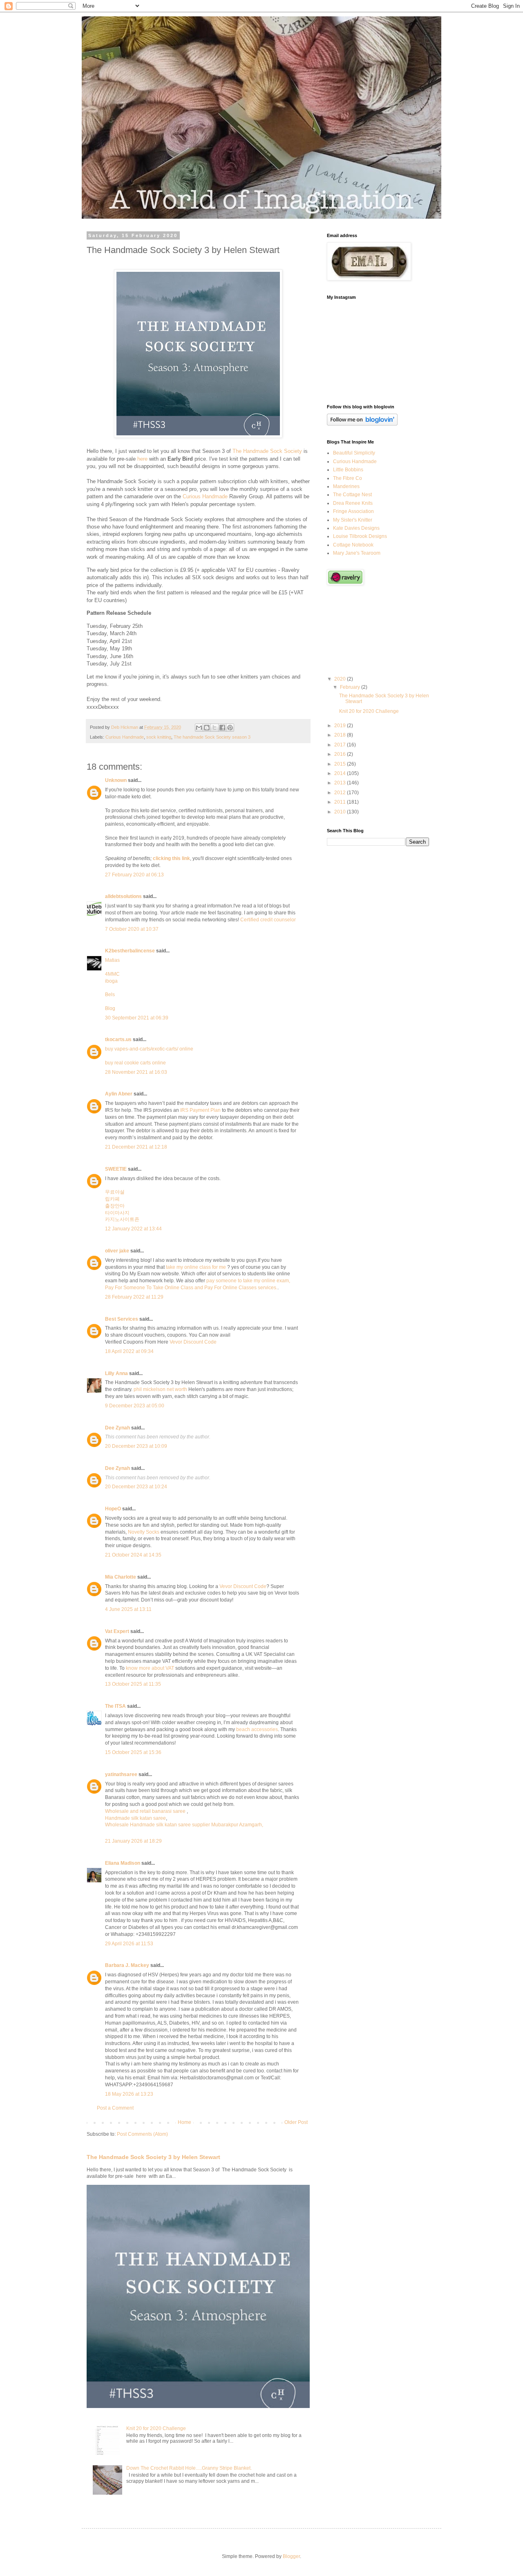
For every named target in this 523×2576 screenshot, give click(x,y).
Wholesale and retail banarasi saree (146, 1811)
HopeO (113, 1509)
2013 (341, 783)
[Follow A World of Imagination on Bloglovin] (362, 424)
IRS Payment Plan (200, 1110)
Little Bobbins (348, 470)
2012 (341, 793)
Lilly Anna (116, 1373)
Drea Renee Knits (353, 503)
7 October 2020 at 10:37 (132, 929)
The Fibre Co (348, 478)
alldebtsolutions (123, 896)
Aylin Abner (119, 1094)
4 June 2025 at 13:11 (128, 1609)
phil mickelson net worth (160, 1389)
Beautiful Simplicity (354, 453)
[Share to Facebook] (222, 728)
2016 (341, 754)
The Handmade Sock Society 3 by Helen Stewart (153, 2157)
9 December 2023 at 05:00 (135, 1406)
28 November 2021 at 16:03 (136, 1072)
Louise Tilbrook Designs (360, 536)
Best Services (122, 1319)
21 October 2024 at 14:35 (133, 1555)
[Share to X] (215, 728)
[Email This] (199, 728)
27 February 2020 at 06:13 (134, 875)
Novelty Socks (144, 1532)
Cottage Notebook (353, 545)
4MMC (112, 974)
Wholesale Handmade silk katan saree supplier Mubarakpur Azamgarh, (184, 1825)
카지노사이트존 (122, 1219)
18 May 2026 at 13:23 (129, 2094)
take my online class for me (196, 1267)
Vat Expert (117, 1631)
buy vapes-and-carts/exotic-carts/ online (149, 1049)
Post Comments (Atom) (142, 2134)
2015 (341, 764)
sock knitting (159, 737)
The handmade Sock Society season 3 (212, 737)
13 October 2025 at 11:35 (133, 1684)
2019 (341, 726)
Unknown (116, 780)
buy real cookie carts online (135, 1063)
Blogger (291, 2556)
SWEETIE (116, 1169)
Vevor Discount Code (193, 1342)
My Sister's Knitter (353, 520)
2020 (341, 679)
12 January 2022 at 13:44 (133, 1229)
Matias (112, 960)
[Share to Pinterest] (230, 728)
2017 (341, 745)
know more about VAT (150, 1668)
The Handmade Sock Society (267, 451)
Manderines (346, 486)
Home (184, 2122)
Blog (110, 1008)
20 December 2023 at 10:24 (136, 1487)
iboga (111, 981)
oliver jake (117, 1251)
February (351, 687)
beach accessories (257, 1729)
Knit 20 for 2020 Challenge (156, 2428)
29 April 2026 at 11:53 (129, 1944)
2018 (341, 735)
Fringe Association (353, 511)
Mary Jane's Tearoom (357, 553)
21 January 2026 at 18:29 (133, 1841)
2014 (341, 773)
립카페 (112, 1199)
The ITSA (115, 1706)
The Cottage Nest (352, 495)
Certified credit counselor (268, 920)
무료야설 (115, 1192)
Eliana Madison (123, 1863)
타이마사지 (117, 1213)
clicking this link (171, 858)
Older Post (296, 2122)
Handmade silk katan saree (135, 1818)
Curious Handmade (205, 496)
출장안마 (115, 1206)
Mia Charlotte (121, 1577)
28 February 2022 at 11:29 (134, 1297)
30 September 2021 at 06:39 (137, 1018)
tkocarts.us (118, 1039)
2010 (341, 812)
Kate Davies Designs (356, 528)
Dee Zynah (117, 1428)
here (142, 459)
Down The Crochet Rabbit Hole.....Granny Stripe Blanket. (189, 2468)
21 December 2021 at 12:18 (136, 1147)
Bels (110, 995)
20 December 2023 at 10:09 (136, 1446)
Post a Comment (115, 2108)
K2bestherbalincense (130, 951)
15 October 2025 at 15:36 (133, 1752)
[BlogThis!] (207, 728)
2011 (341, 802)
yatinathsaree (121, 1774)
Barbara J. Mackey (127, 1965)
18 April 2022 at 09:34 (129, 1351)
